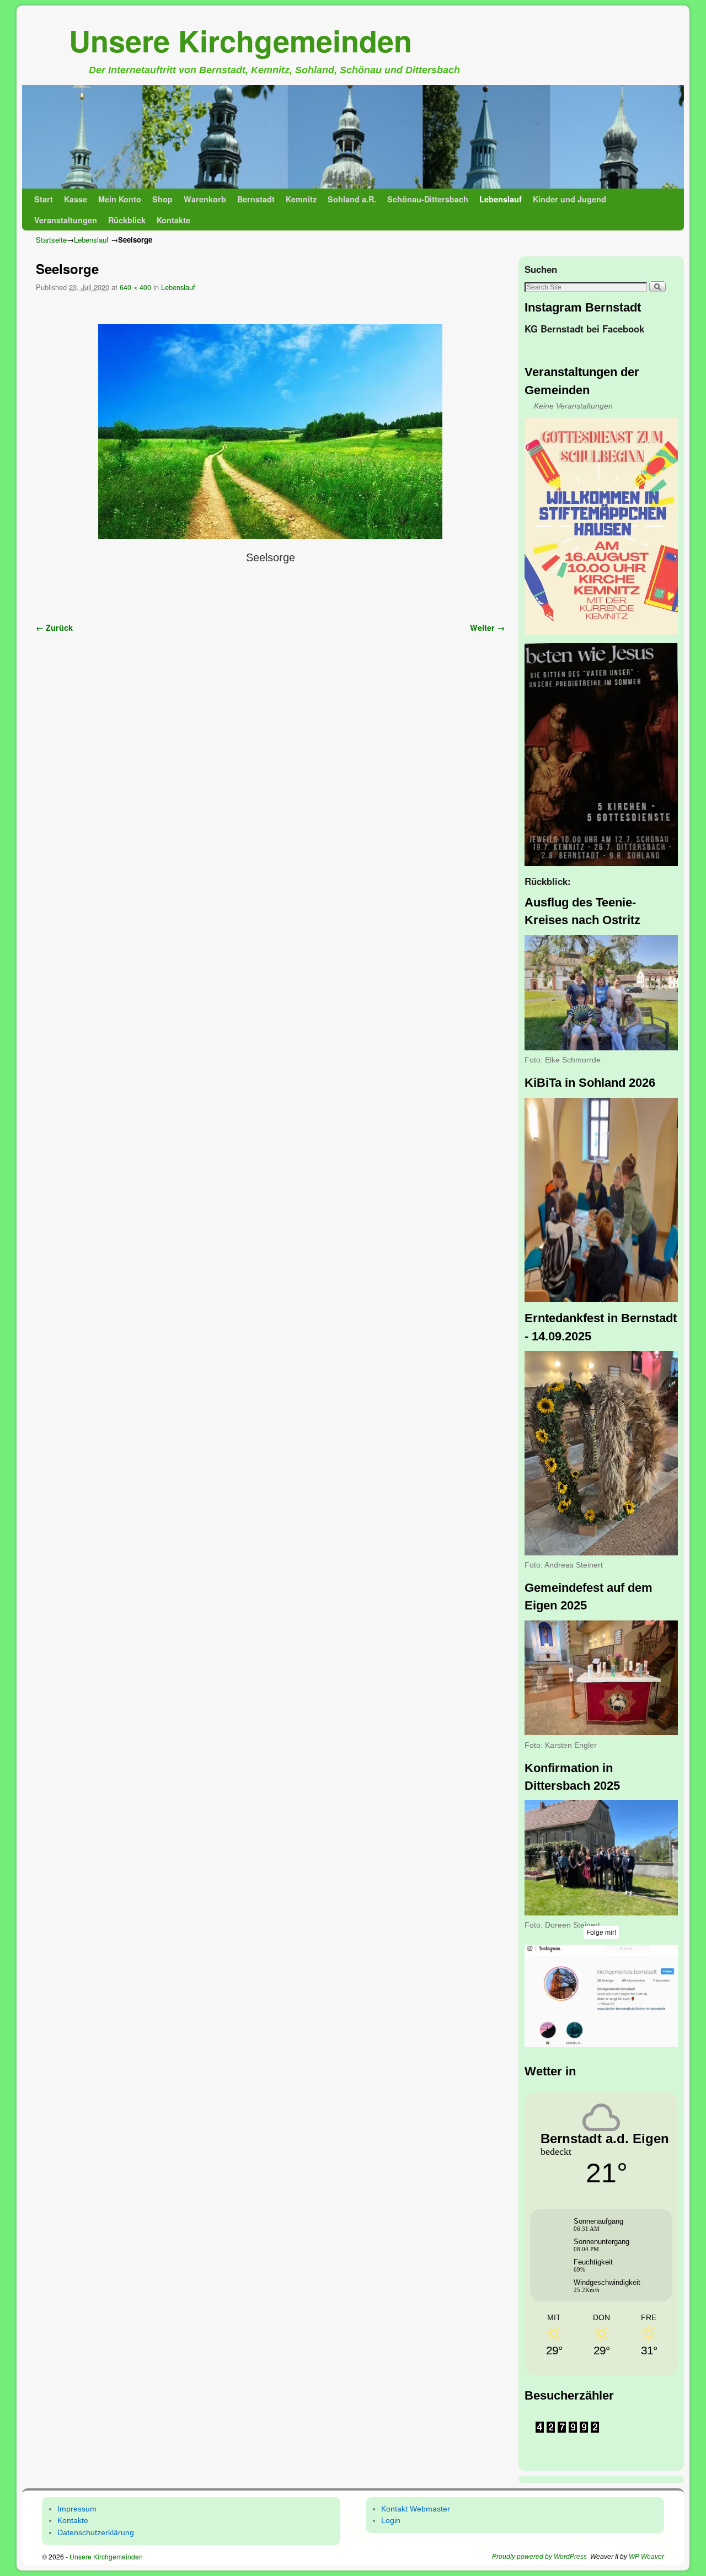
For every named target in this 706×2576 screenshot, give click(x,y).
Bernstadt (256, 199)
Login (391, 2520)
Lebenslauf (501, 199)
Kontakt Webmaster (416, 2509)
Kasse (76, 199)
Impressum (77, 2509)
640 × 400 (135, 287)
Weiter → (487, 627)
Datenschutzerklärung (96, 2532)
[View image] (601, 527)
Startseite (51, 240)
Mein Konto (120, 199)
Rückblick (127, 220)
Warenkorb (205, 199)
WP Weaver (646, 2557)
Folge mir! (601, 1933)
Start (44, 199)
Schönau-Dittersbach (428, 199)
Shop (162, 199)
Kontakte (173, 220)
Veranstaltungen (66, 220)
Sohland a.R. (352, 199)
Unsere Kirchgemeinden (240, 40)
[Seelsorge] (270, 432)
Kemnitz (301, 199)
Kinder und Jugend (569, 199)
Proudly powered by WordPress (539, 2557)
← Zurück (54, 627)
